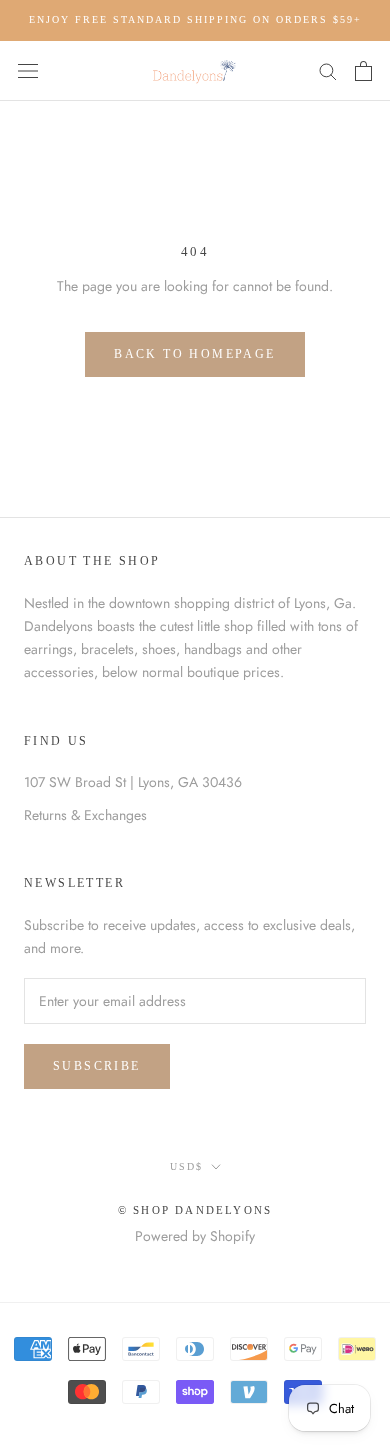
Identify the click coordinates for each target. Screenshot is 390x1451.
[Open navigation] (28, 71)
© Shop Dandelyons (195, 1210)
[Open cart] (363, 71)
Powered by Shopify (195, 1236)
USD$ (186, 1166)
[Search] (328, 70)
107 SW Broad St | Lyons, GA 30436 (133, 782)
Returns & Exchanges (85, 815)
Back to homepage (194, 354)
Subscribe (97, 1066)
